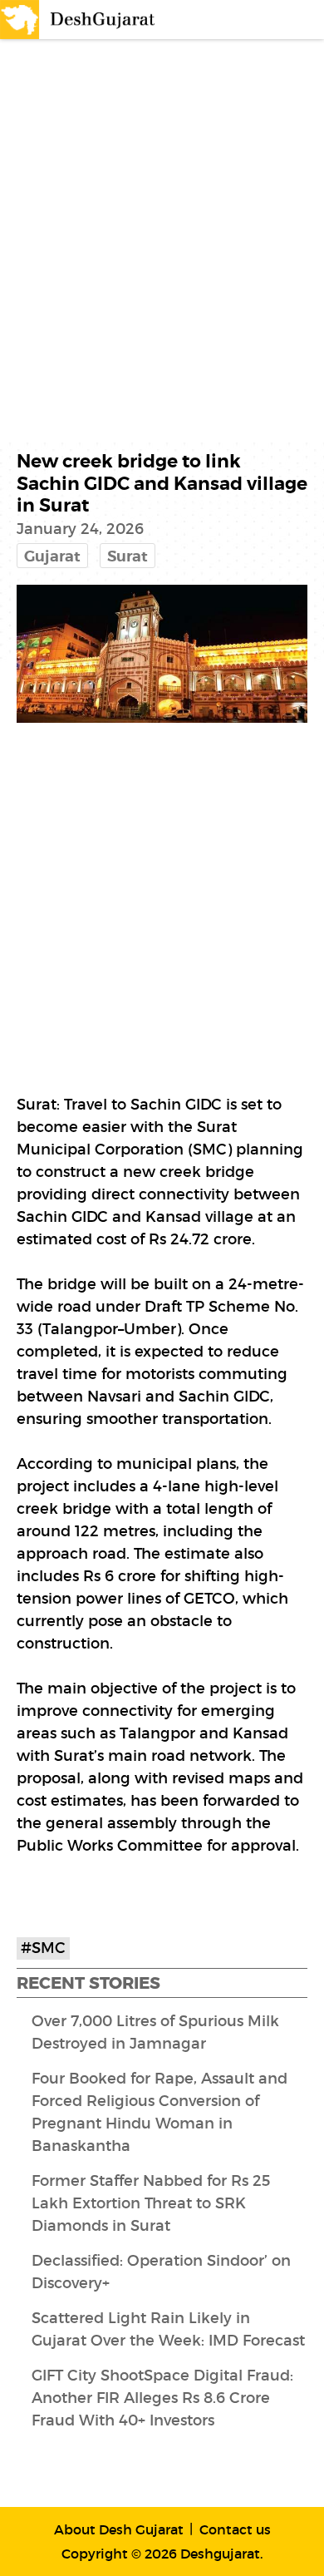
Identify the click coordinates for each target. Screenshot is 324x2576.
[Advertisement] (162, 218)
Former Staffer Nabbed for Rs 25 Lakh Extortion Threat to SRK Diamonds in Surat (151, 2203)
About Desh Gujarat (119, 2529)
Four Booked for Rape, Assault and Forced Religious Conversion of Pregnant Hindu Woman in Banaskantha (160, 2112)
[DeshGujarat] (79, 18)
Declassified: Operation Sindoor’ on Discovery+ (161, 2272)
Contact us (235, 2529)
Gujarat (52, 556)
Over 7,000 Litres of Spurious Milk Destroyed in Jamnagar (155, 2032)
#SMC (43, 1948)
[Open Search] (271, 20)
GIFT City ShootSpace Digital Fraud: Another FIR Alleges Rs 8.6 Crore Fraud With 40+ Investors (162, 2398)
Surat (128, 556)
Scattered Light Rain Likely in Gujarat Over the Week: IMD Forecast (168, 2329)
